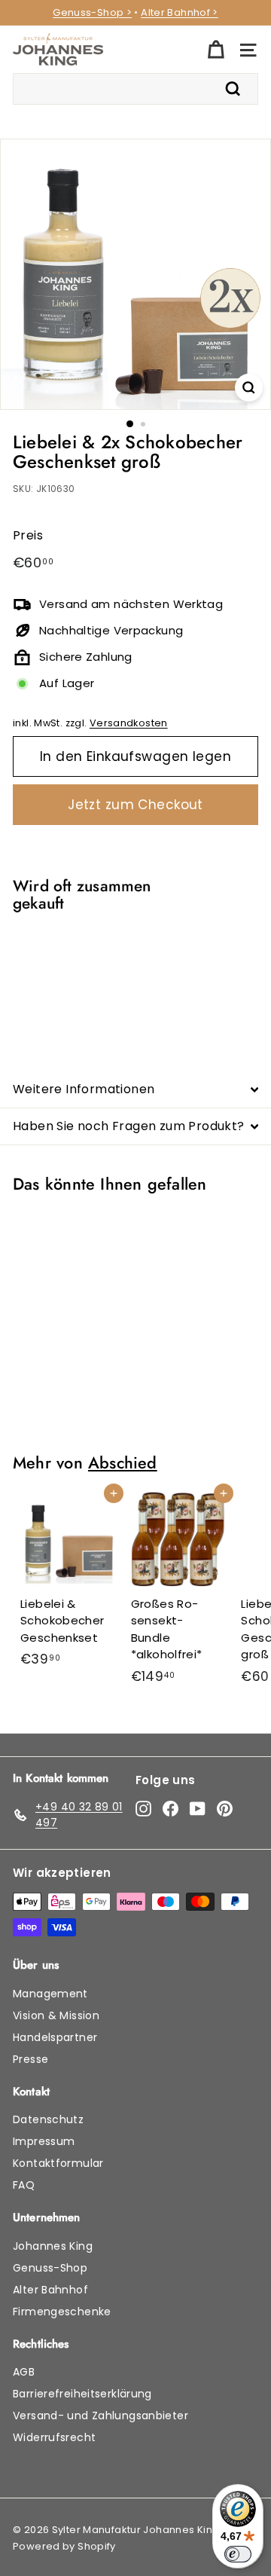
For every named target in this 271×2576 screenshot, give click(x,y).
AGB (24, 2372)
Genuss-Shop (50, 2268)
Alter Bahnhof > (180, 12)
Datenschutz (48, 2119)
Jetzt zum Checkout (135, 805)
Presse (30, 2059)
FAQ (24, 2185)
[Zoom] (249, 388)
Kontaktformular (58, 2163)
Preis (28, 535)
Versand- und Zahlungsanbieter (100, 2416)
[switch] (238, 2554)
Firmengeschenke (62, 2312)
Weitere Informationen (84, 1089)
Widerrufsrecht (54, 2437)
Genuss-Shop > (92, 12)
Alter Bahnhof (50, 2290)
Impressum (44, 2141)
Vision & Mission (56, 2015)
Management (50, 1994)
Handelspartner (55, 2037)
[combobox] (135, 89)
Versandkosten (129, 723)
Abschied (123, 1463)
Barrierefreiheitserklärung (82, 2394)
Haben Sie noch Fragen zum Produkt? (129, 1126)
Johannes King (53, 2246)
